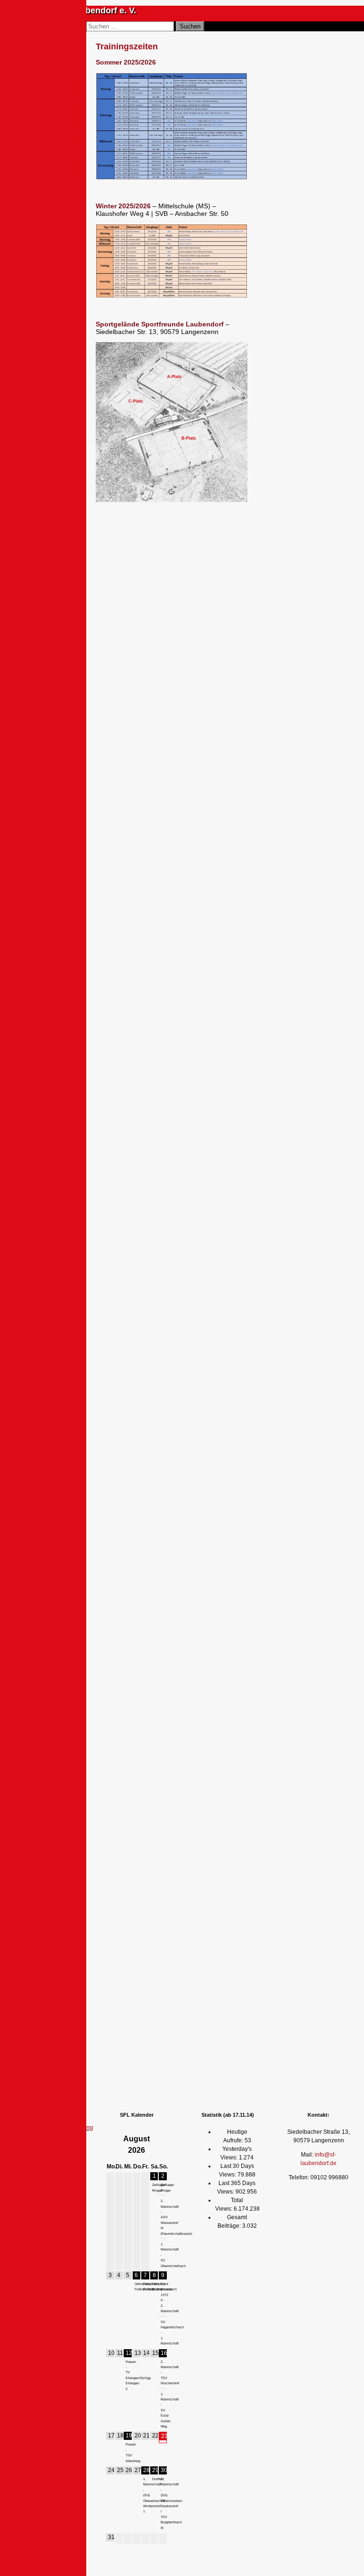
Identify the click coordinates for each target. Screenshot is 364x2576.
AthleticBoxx (51, 1311)
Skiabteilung (50, 1278)
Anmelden (31, 529)
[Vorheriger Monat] (110, 2145)
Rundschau (49, 589)
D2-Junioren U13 (45, 794)
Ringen (26, 1301)
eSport (25, 1336)
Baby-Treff (48, 1206)
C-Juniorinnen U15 (49, 992)
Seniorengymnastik (59, 1167)
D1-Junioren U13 (45, 766)
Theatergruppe (39, 1347)
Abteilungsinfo (53, 1148)
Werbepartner (51, 599)
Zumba (43, 1254)
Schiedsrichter (53, 632)
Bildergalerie (50, 609)
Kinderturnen (50, 1196)
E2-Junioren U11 (45, 879)
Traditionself (50, 1105)
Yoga (40, 1244)
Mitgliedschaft (52, 570)
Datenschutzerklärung (63, 2127)
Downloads (33, 1358)
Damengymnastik (57, 1158)
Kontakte (45, 550)
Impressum (55, 2117)
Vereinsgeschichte (58, 580)
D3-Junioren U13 (45, 822)
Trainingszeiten (54, 642)
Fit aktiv (27, 1428)
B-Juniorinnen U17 (49, 964)
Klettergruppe (51, 1288)
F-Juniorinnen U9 (49, 1077)
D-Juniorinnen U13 (49, 1020)
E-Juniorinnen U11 (49, 1049)
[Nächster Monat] (163, 2145)
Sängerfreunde (39, 1325)
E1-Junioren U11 (45, 850)
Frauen (43, 690)
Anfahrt (43, 560)
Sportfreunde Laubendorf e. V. (75, 10)
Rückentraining (54, 1235)
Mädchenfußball (55, 1096)
